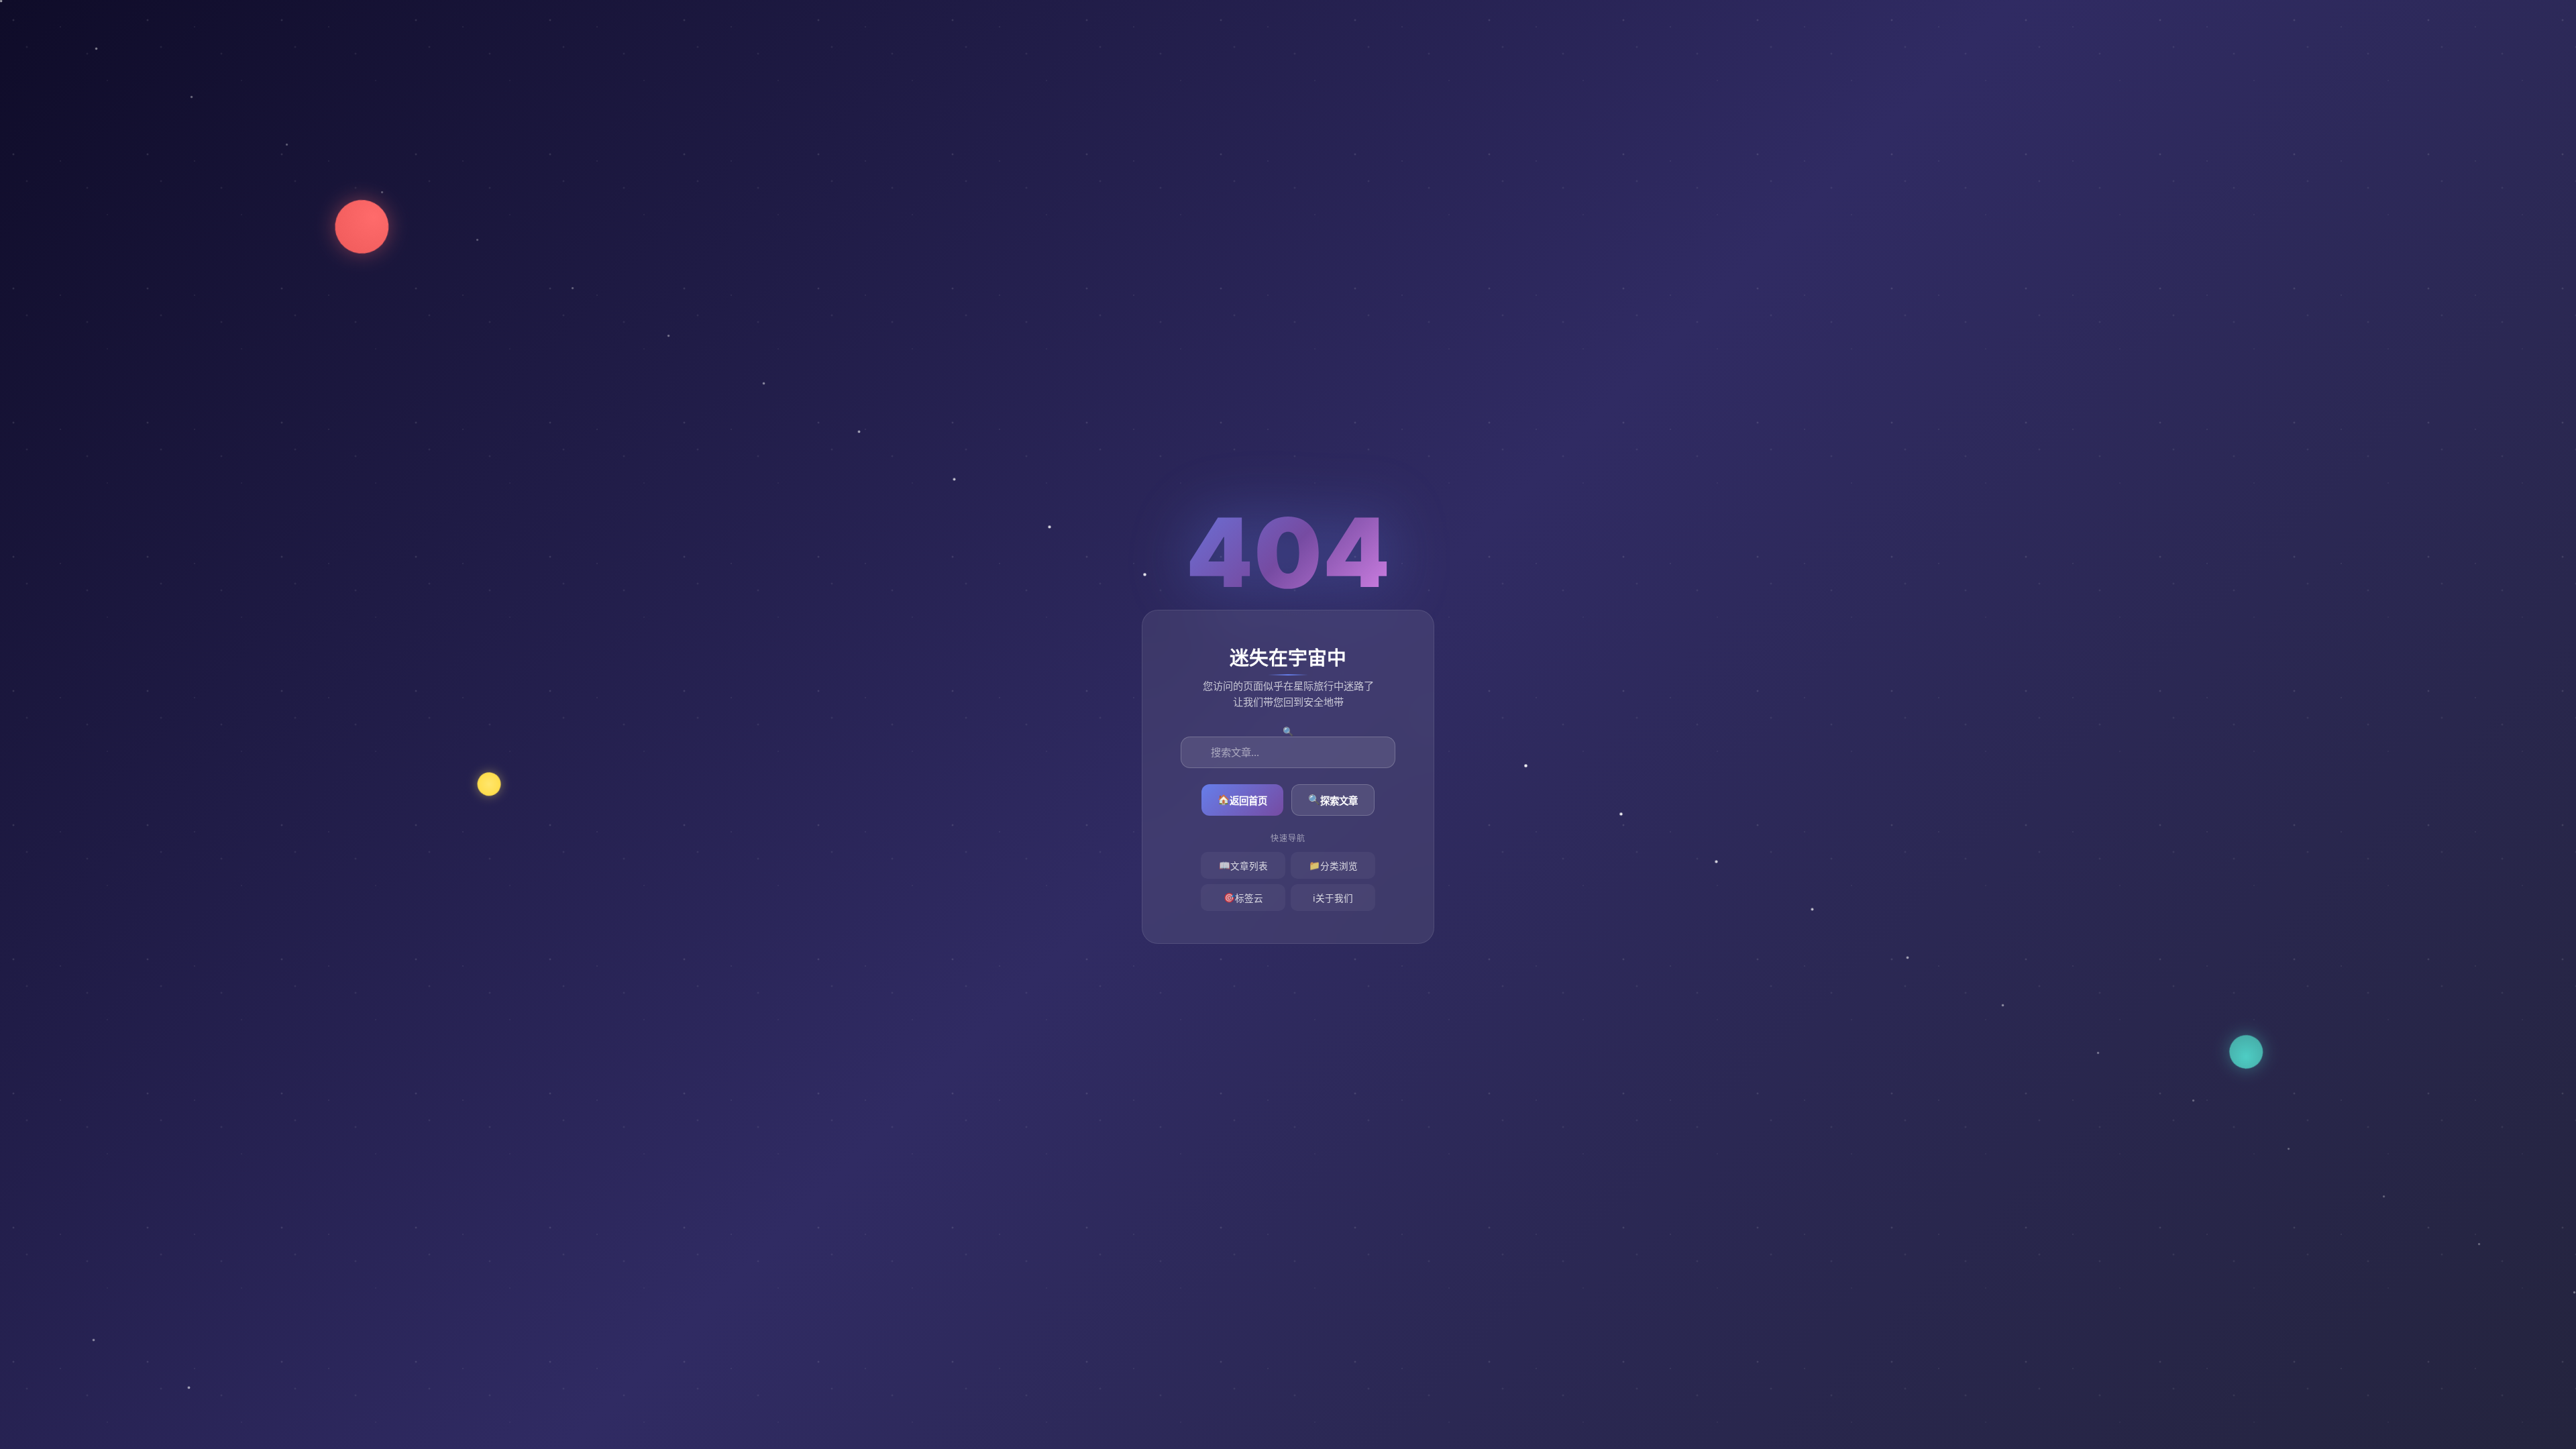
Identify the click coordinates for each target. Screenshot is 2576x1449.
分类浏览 (1333, 866)
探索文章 (1333, 800)
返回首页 (1242, 800)
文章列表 (1243, 866)
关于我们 (1333, 899)
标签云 (1243, 898)
